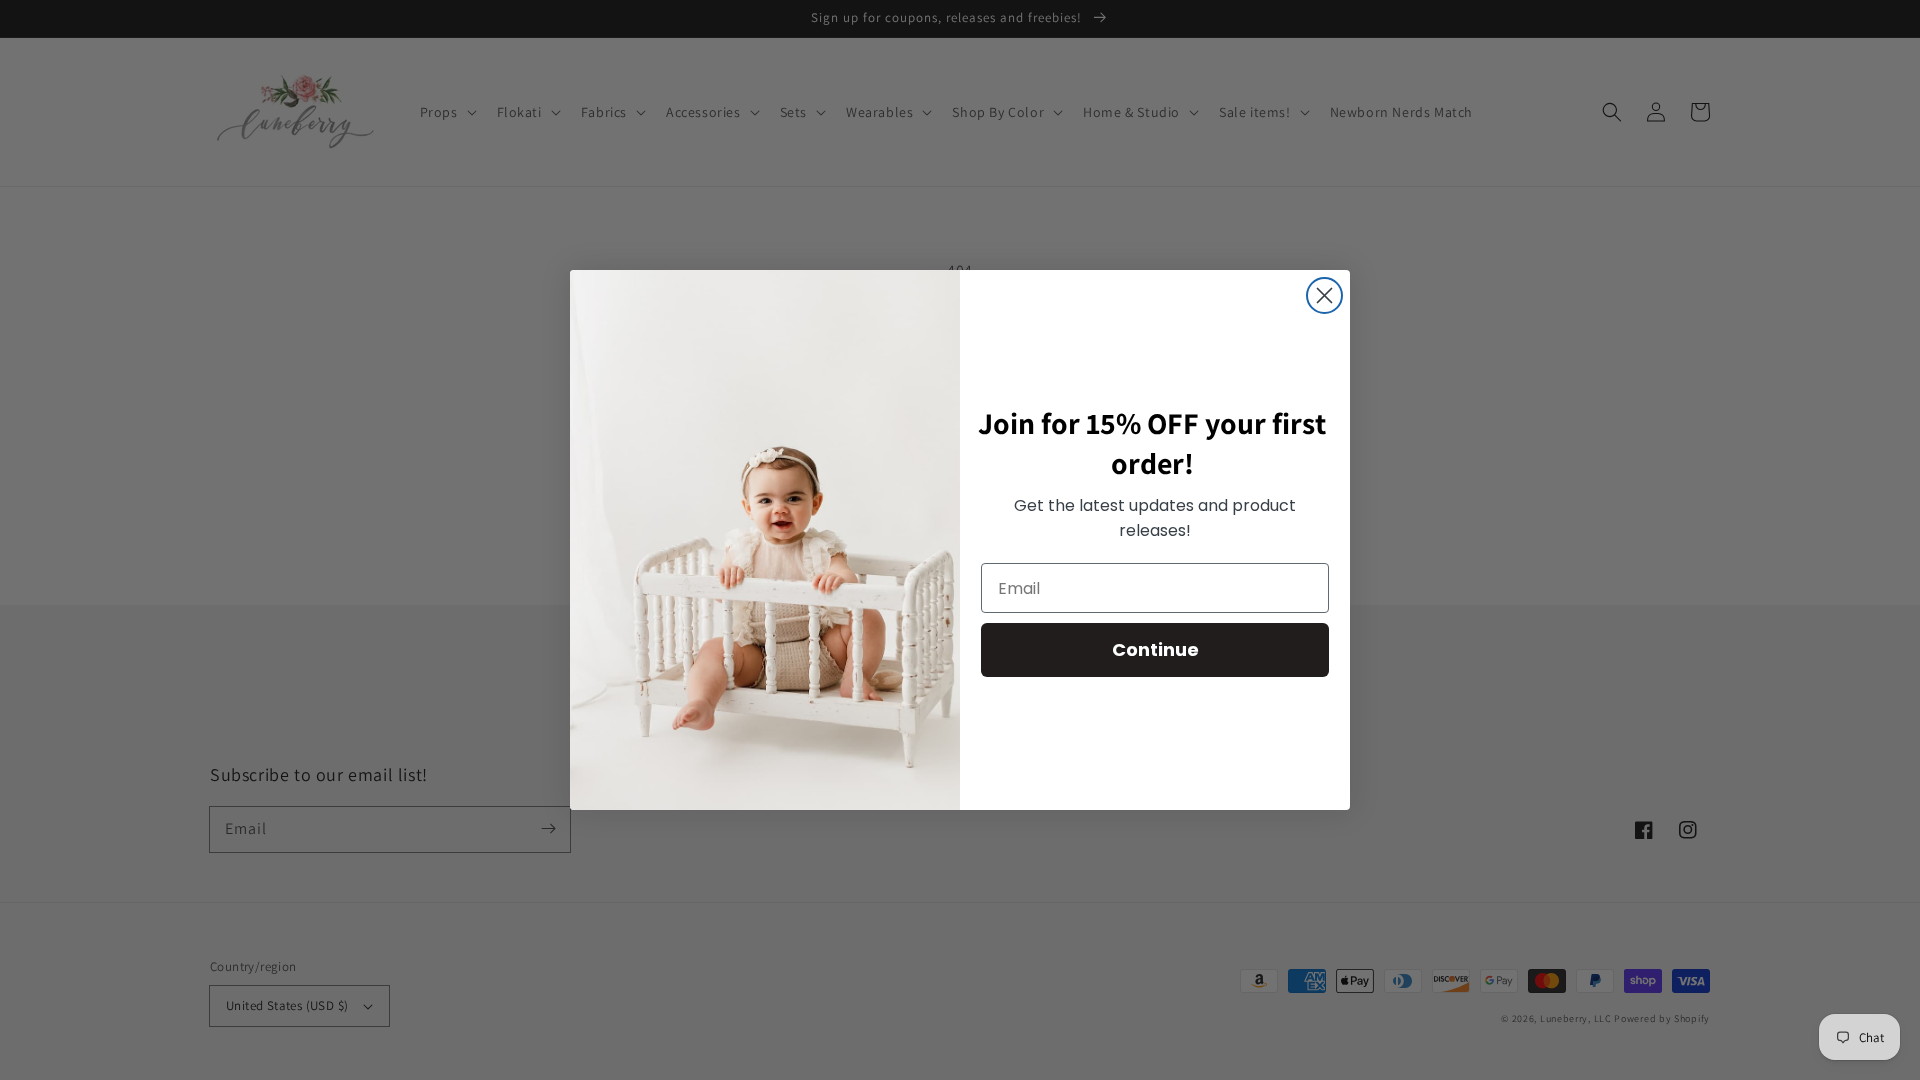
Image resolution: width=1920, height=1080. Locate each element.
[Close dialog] (1324, 295)
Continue (1155, 649)
